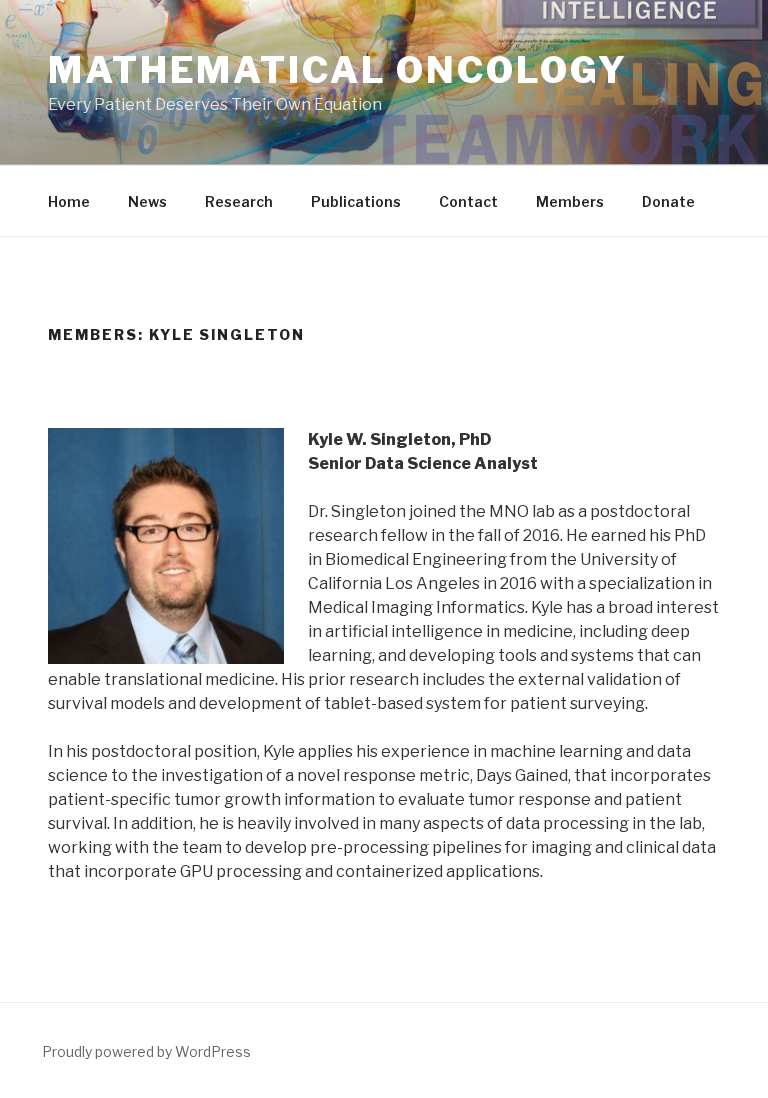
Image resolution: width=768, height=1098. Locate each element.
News (147, 201)
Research (239, 201)
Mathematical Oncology (337, 70)
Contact (468, 201)
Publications (356, 201)
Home (69, 201)
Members (570, 201)
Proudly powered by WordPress (146, 1051)
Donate (668, 201)
